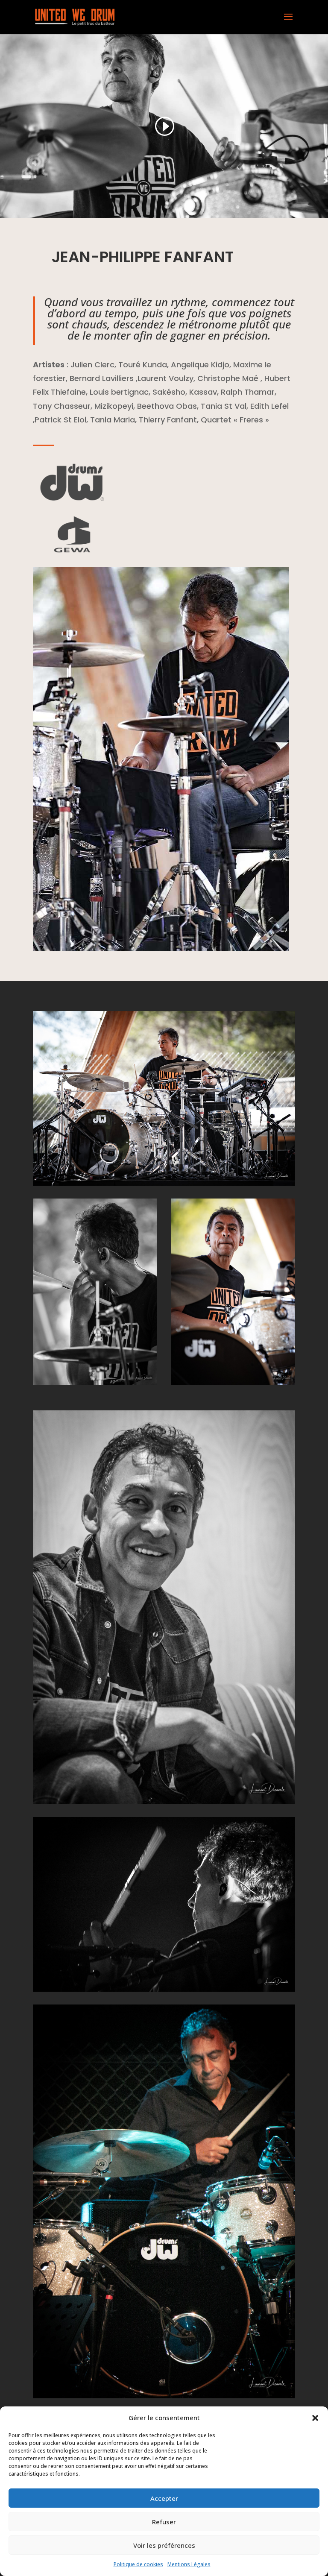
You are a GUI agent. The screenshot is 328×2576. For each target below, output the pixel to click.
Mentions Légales (189, 2564)
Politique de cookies (138, 2564)
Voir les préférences (164, 2545)
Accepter (164, 2498)
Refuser (164, 2522)
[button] (315, 2418)
